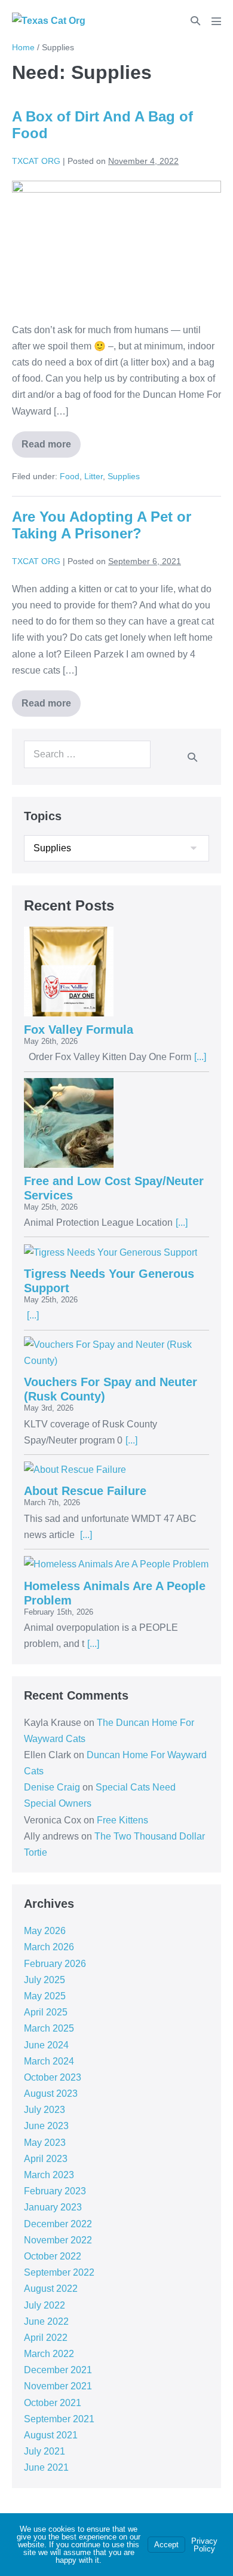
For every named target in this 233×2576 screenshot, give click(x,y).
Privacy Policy (204, 2545)
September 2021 (59, 2419)
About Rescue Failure (85, 1491)
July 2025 (45, 1980)
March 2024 (49, 2061)
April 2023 (46, 2159)
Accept (166, 2545)
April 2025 (46, 2012)
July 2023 (45, 2110)
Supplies (124, 476)
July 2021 (45, 2451)
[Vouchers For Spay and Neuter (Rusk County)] (116, 1353)
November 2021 (58, 2386)
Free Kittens (122, 1820)
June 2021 (46, 2467)
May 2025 (45, 1996)
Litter (93, 476)
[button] (195, 21)
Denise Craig (52, 1787)
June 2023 (46, 2126)
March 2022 (49, 2354)
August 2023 (51, 2094)
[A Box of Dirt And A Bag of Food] (116, 245)
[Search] (192, 757)
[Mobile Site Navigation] (216, 21)
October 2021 (53, 2403)
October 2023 (53, 2077)
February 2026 (55, 1964)
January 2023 (53, 2207)
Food (70, 476)
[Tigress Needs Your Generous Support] (116, 1252)
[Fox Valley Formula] (116, 972)
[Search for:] (87, 754)
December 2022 (58, 2224)
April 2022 (46, 2338)
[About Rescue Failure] (116, 1469)
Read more (46, 440)
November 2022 (58, 2240)
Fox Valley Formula (79, 1030)
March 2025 (49, 2028)
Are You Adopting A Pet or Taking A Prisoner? (102, 525)
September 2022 (59, 2272)
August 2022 (51, 2289)
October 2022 (53, 2256)
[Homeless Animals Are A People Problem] (116, 1564)
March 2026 (49, 1947)
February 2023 (55, 2191)
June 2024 (46, 2045)
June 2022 (46, 2321)
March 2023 (49, 2175)
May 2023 (45, 2143)
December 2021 (58, 2370)
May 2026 (45, 1931)
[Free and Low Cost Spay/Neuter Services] (116, 1123)
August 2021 (51, 2435)
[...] (200, 1057)
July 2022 (45, 2305)
